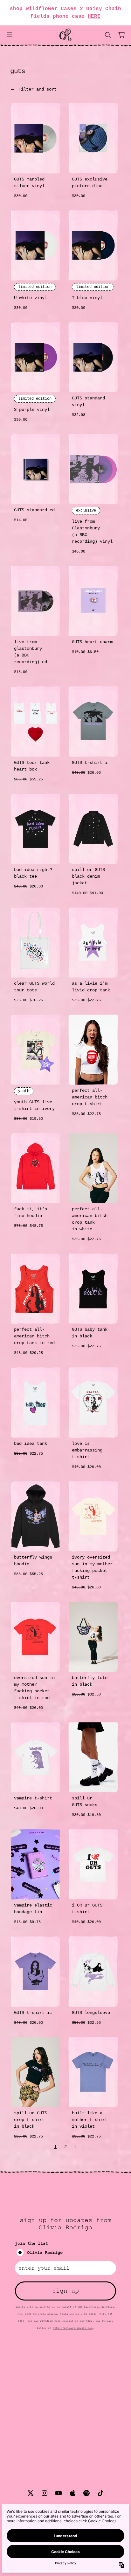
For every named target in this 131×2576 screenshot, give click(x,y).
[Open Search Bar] (107, 35)
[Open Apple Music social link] (72, 2493)
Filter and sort (38, 89)
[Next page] (76, 2147)
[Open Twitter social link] (31, 2493)
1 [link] (55, 2147)
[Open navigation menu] (10, 35)
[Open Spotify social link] (86, 2493)
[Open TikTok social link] (100, 2493)
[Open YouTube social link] (59, 2493)
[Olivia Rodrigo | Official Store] (65, 35)
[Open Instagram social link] (45, 2493)
